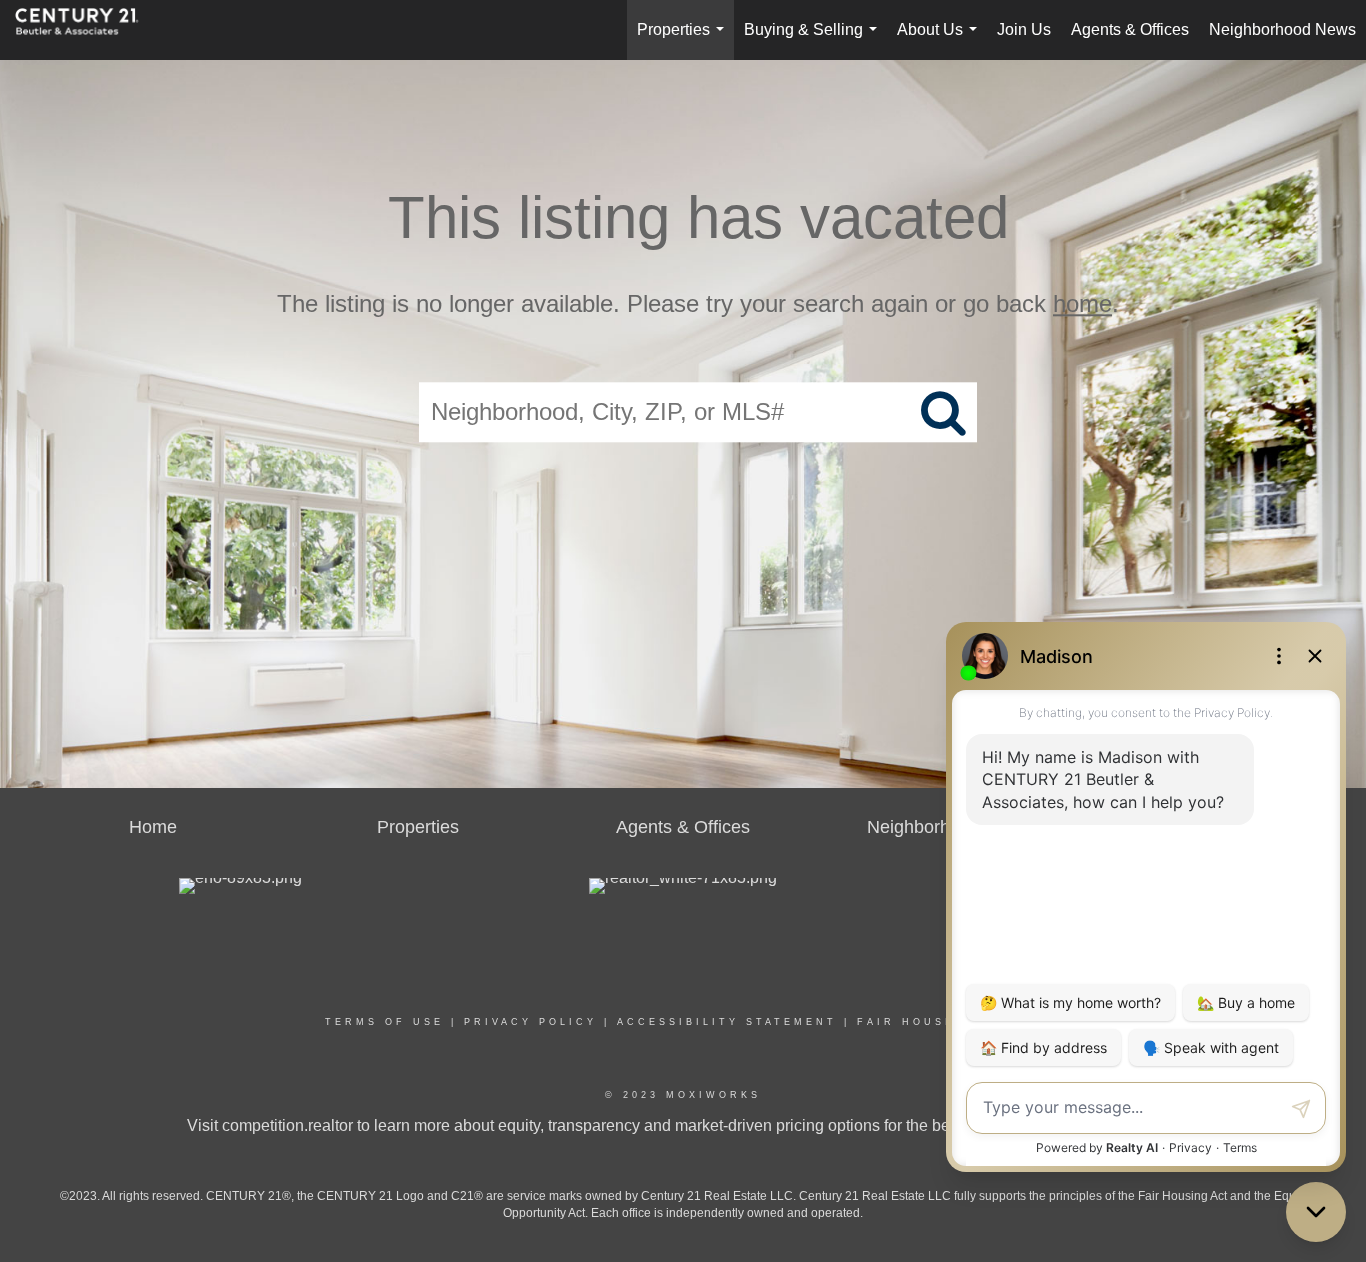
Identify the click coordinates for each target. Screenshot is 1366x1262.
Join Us (1024, 29)
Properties (684, 40)
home (1082, 303)
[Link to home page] (87, 30)
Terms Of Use (384, 1022)
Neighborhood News (1282, 29)
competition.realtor (287, 1125)
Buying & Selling (814, 40)
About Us (941, 40)
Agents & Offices (1130, 29)
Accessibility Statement (727, 1022)
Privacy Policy (530, 1022)
